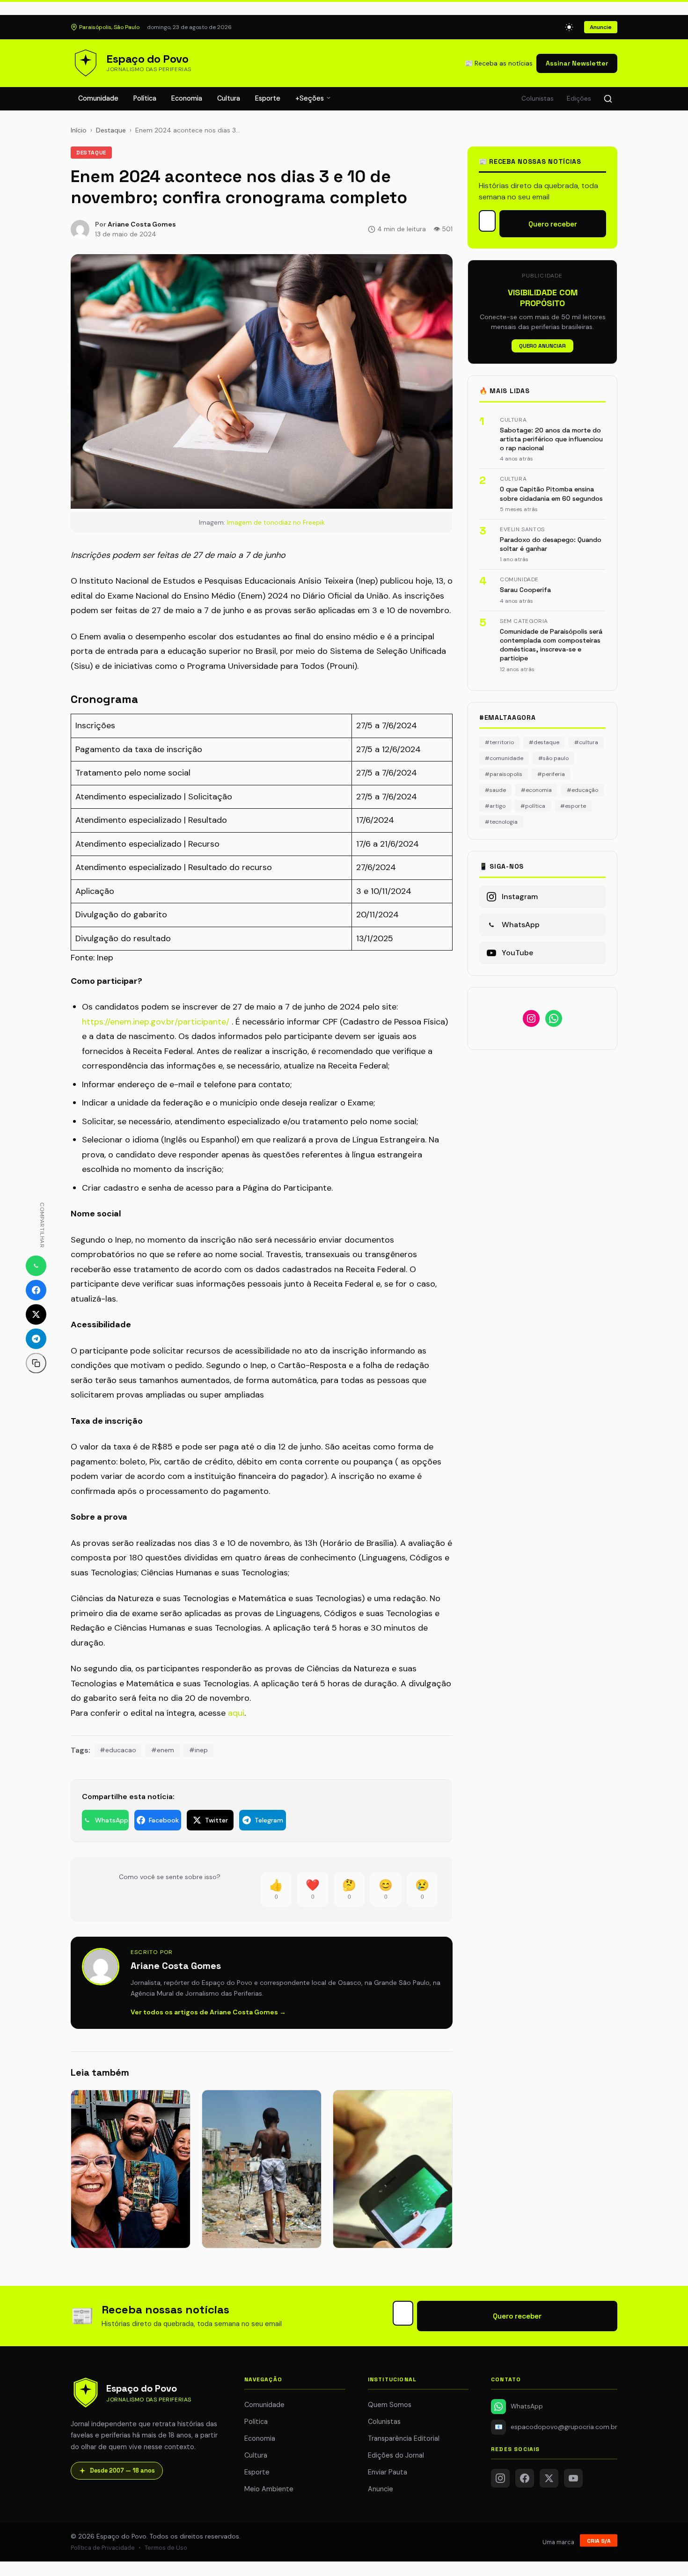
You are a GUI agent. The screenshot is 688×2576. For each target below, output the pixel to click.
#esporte (573, 806)
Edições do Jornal (396, 2455)
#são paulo (553, 758)
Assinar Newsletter (577, 63)
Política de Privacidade (103, 2548)
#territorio (499, 742)
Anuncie (601, 27)
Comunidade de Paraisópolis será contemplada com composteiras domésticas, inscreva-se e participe (551, 645)
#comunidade (504, 758)
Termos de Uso (166, 2548)
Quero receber (553, 224)
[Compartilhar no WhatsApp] (36, 1266)
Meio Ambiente (269, 2489)
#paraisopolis (504, 774)
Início (79, 130)
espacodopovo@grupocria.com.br (556, 2427)
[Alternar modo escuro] (569, 27)
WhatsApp (527, 2406)
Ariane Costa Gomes (142, 224)
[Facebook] (525, 2478)
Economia (187, 98)
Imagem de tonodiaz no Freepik (276, 522)
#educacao (118, 1750)
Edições (579, 99)
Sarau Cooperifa (525, 590)
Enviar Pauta (388, 2472)
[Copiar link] (36, 1363)
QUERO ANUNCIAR (542, 346)
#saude (495, 790)
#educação (582, 790)
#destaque (544, 742)
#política (533, 806)
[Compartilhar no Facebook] (36, 1290)
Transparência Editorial (404, 2438)
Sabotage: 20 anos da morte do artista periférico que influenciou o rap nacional (551, 439)
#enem (163, 1750)
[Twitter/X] (549, 2478)
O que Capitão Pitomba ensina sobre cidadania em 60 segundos (551, 494)
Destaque (111, 130)
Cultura (229, 98)
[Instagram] (500, 2478)
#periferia (551, 774)
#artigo (495, 806)
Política (145, 98)
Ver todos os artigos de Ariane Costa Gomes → (208, 2012)
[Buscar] (608, 99)
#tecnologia (501, 822)
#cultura (586, 742)
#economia (536, 790)
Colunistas (538, 99)
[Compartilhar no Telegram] (36, 1339)
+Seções (311, 98)
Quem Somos (390, 2405)
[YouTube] (573, 2478)
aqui (236, 1713)
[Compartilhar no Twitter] (36, 1315)
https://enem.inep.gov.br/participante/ (156, 1022)
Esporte (268, 98)
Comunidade (98, 98)
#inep (198, 1750)
